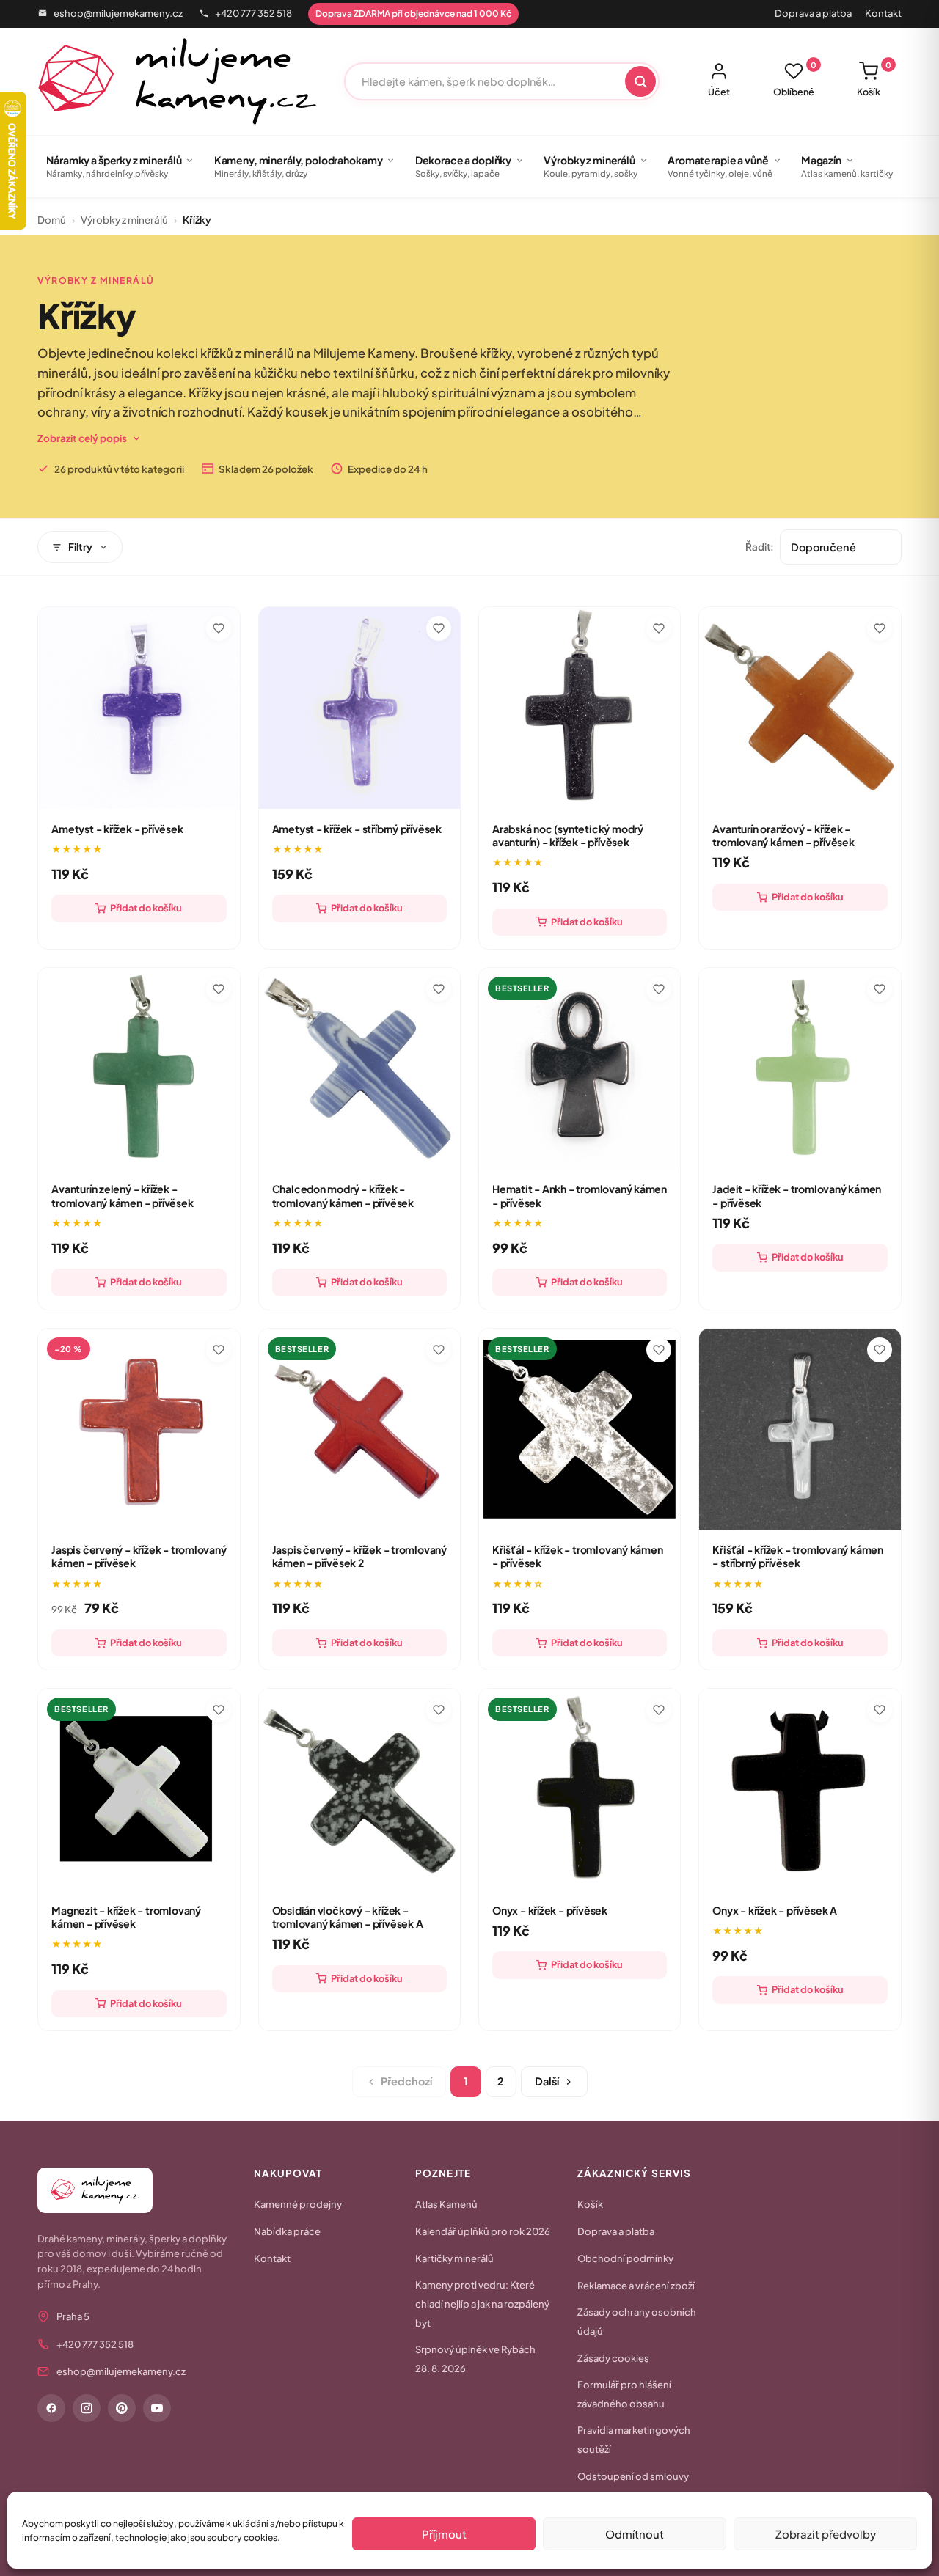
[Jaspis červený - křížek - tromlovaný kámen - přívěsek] (139, 1429)
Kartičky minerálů (454, 2258)
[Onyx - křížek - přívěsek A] (800, 1789)
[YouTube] (157, 2408)
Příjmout (444, 2534)
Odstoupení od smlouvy (633, 2476)
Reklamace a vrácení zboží (636, 2286)
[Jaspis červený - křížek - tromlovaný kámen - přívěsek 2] (359, 1429)
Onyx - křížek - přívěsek (550, 1910)
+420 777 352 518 (253, 13)
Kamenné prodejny (298, 2204)
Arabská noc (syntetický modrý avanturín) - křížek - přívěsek (568, 835)
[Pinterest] (122, 2408)
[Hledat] (640, 81)
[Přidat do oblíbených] (219, 628)
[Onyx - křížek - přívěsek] (580, 1789)
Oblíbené (795, 79)
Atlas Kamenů (446, 2204)
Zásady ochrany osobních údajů (637, 2322)
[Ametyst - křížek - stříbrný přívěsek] (359, 708)
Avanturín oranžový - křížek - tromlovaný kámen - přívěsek (783, 835)
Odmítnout (635, 2534)
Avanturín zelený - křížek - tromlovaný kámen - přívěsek (122, 1195)
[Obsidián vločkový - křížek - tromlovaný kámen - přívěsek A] (359, 1789)
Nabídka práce (287, 2231)
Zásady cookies (613, 2358)
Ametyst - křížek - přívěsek (117, 829)
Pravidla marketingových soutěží (634, 2440)
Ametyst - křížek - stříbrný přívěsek (357, 829)
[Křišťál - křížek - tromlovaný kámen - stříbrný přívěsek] (800, 1429)
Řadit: (760, 547)
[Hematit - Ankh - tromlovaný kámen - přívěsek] (580, 1068)
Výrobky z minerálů (124, 220)
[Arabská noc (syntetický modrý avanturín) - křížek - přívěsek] (580, 708)
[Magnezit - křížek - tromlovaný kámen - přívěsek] (139, 1789)
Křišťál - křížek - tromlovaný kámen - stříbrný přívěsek (798, 1556)
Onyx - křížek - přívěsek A (775, 1910)
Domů (52, 220)
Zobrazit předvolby (826, 2534)
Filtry (80, 547)
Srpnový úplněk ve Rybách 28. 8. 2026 (475, 2359)
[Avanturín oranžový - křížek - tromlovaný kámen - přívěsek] (800, 708)
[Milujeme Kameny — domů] (177, 81)
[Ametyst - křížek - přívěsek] (139, 708)
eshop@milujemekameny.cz (118, 13)
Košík (874, 79)
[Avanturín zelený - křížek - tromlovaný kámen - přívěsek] (139, 1068)
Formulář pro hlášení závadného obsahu (624, 2394)
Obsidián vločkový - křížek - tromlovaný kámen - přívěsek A (348, 1917)
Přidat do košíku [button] (146, 908)
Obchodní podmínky (625, 2258)
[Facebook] (51, 2408)
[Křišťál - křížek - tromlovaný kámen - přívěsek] (580, 1429)
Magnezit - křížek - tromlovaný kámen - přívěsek (126, 1917)
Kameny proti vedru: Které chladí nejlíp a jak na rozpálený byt (482, 2304)
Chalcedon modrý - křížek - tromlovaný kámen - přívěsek (343, 1195)
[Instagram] (87, 2408)
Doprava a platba (813, 13)
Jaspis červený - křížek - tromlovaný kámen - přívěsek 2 (359, 1556)
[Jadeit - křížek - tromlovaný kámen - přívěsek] (800, 1068)
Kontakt (883, 13)
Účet (719, 92)
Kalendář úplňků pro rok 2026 (483, 2231)
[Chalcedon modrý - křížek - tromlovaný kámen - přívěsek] (359, 1068)
